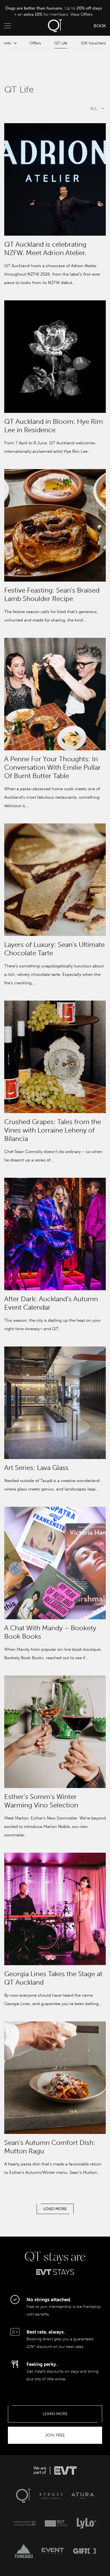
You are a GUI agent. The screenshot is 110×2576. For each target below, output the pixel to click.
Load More (55, 2209)
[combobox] (55, 109)
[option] (54, 12)
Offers (35, 43)
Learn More (55, 2414)
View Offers (82, 14)
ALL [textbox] (94, 109)
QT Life (61, 43)
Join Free (55, 2435)
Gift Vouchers (93, 43)
